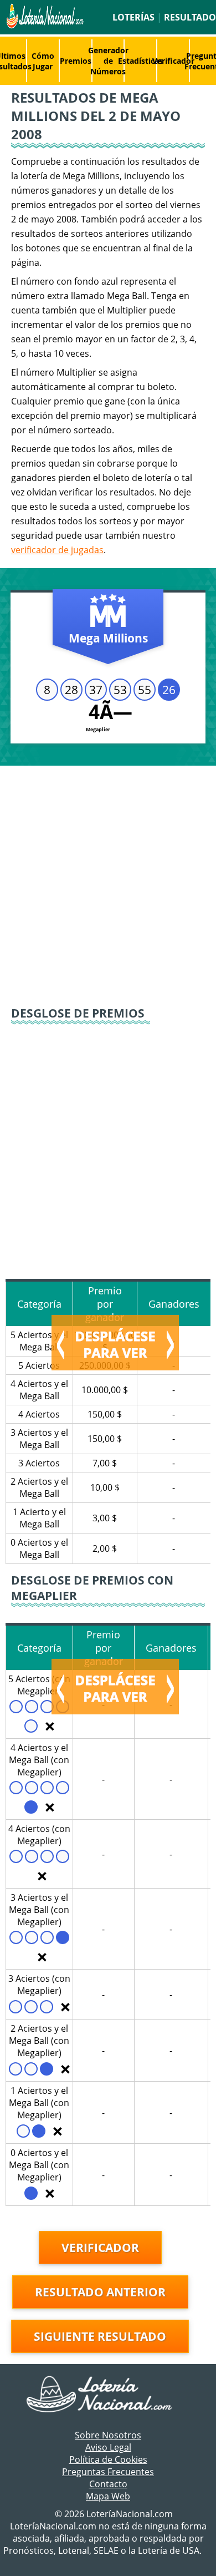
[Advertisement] (108, 885)
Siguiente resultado (100, 2336)
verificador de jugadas (57, 550)
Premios (76, 61)
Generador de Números (108, 61)
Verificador (173, 61)
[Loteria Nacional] (44, 26)
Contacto (108, 2484)
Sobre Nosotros (108, 2435)
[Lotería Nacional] (108, 2395)
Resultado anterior (100, 2292)
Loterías (133, 17)
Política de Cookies (108, 2459)
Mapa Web (108, 2496)
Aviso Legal (108, 2447)
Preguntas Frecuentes (108, 2472)
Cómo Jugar (43, 61)
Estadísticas (140, 61)
